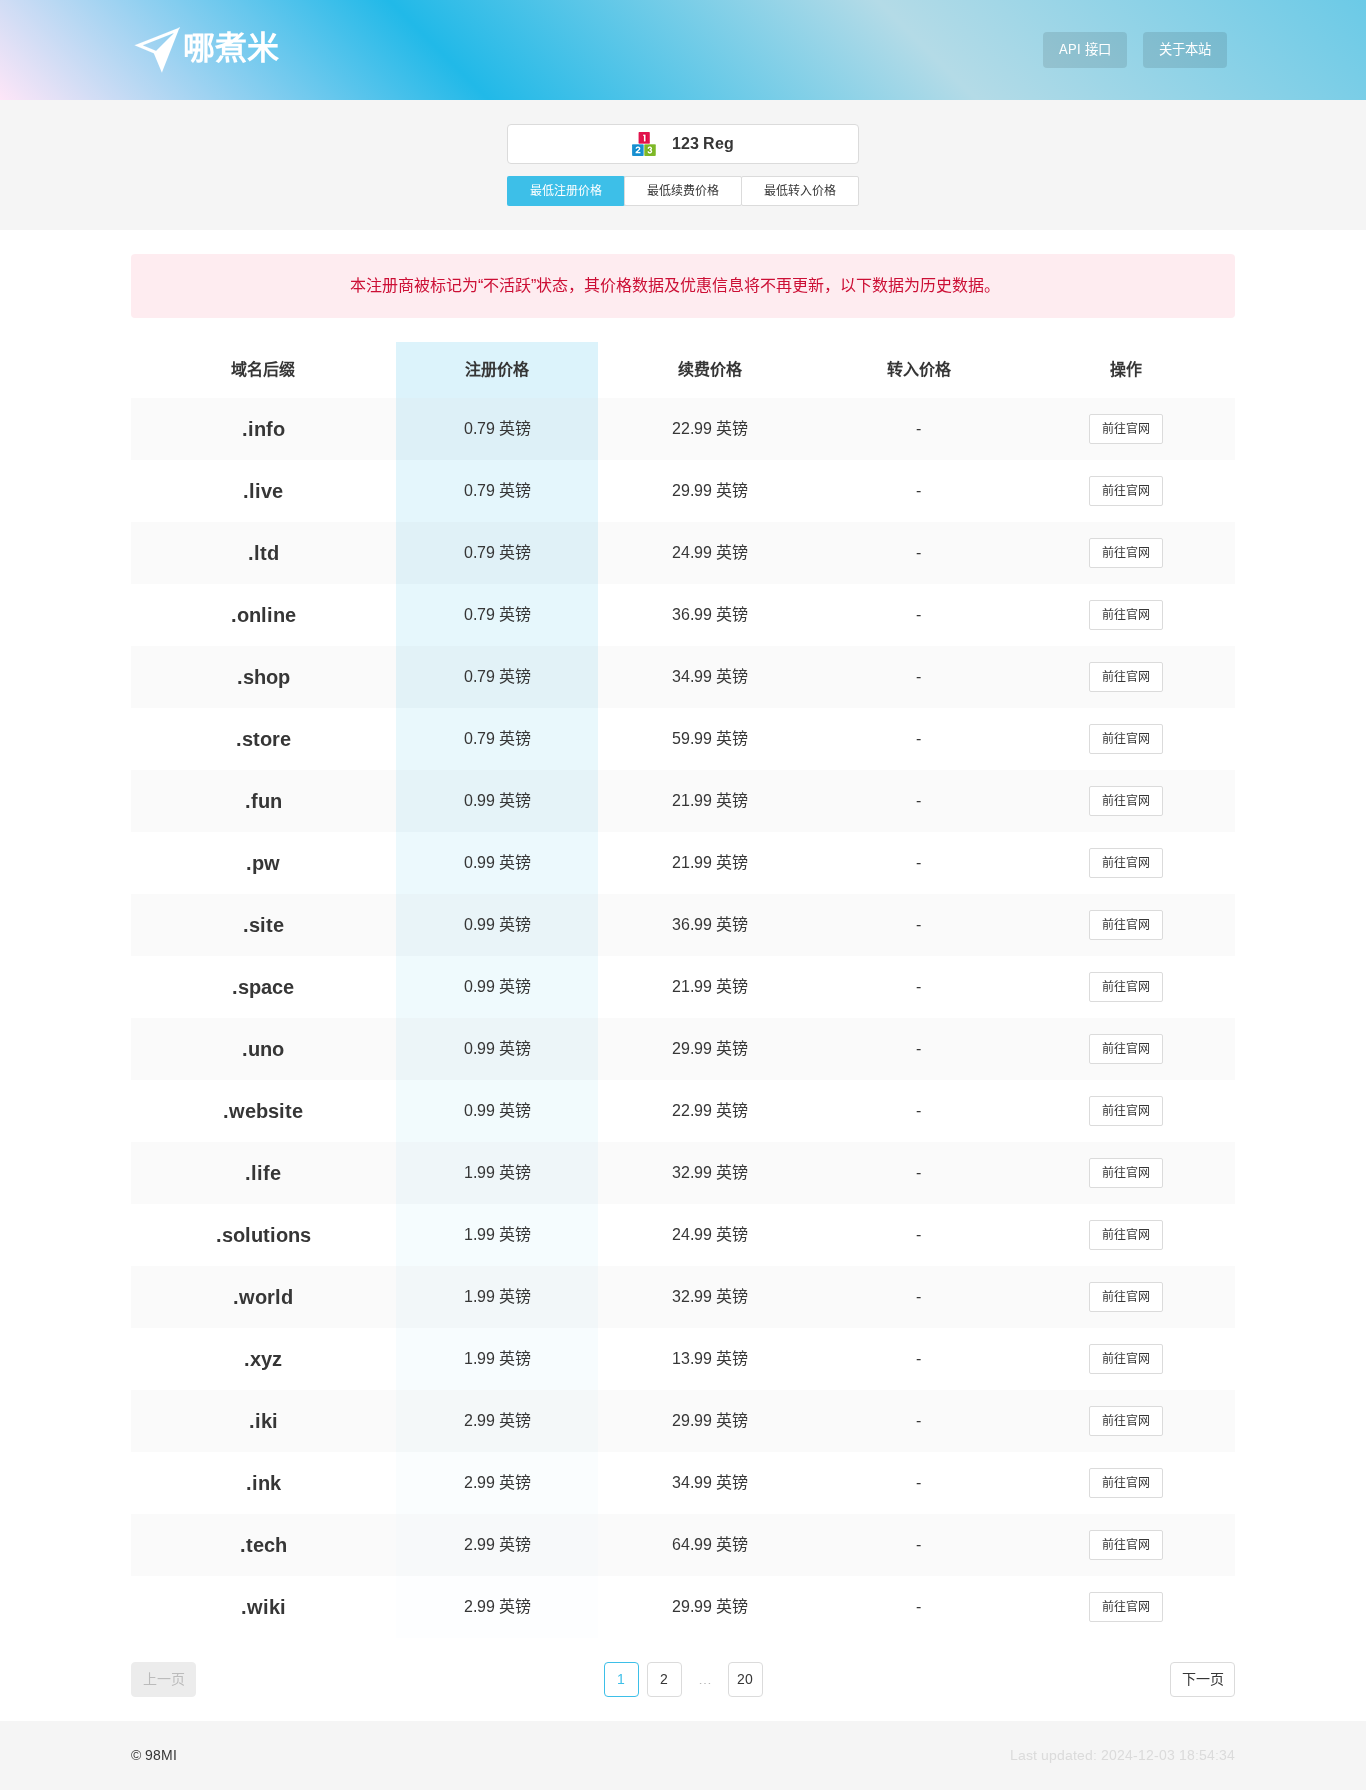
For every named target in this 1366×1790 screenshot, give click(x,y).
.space (263, 987)
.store (263, 739)
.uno (263, 1049)
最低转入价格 (800, 191)
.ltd (263, 553)
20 (745, 1679)
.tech (263, 1545)
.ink (263, 1483)
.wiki (263, 1607)
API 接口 (1085, 49)
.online (263, 615)
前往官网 (1126, 429)
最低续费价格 (683, 191)
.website (263, 1111)
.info (263, 429)
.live (263, 491)
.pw (263, 863)
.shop (263, 677)
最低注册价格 (566, 191)
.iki (263, 1421)
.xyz (263, 1359)
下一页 (1203, 1679)
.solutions (263, 1235)
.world (263, 1297)
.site (263, 925)
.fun (263, 801)
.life (263, 1173)
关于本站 (1185, 49)
